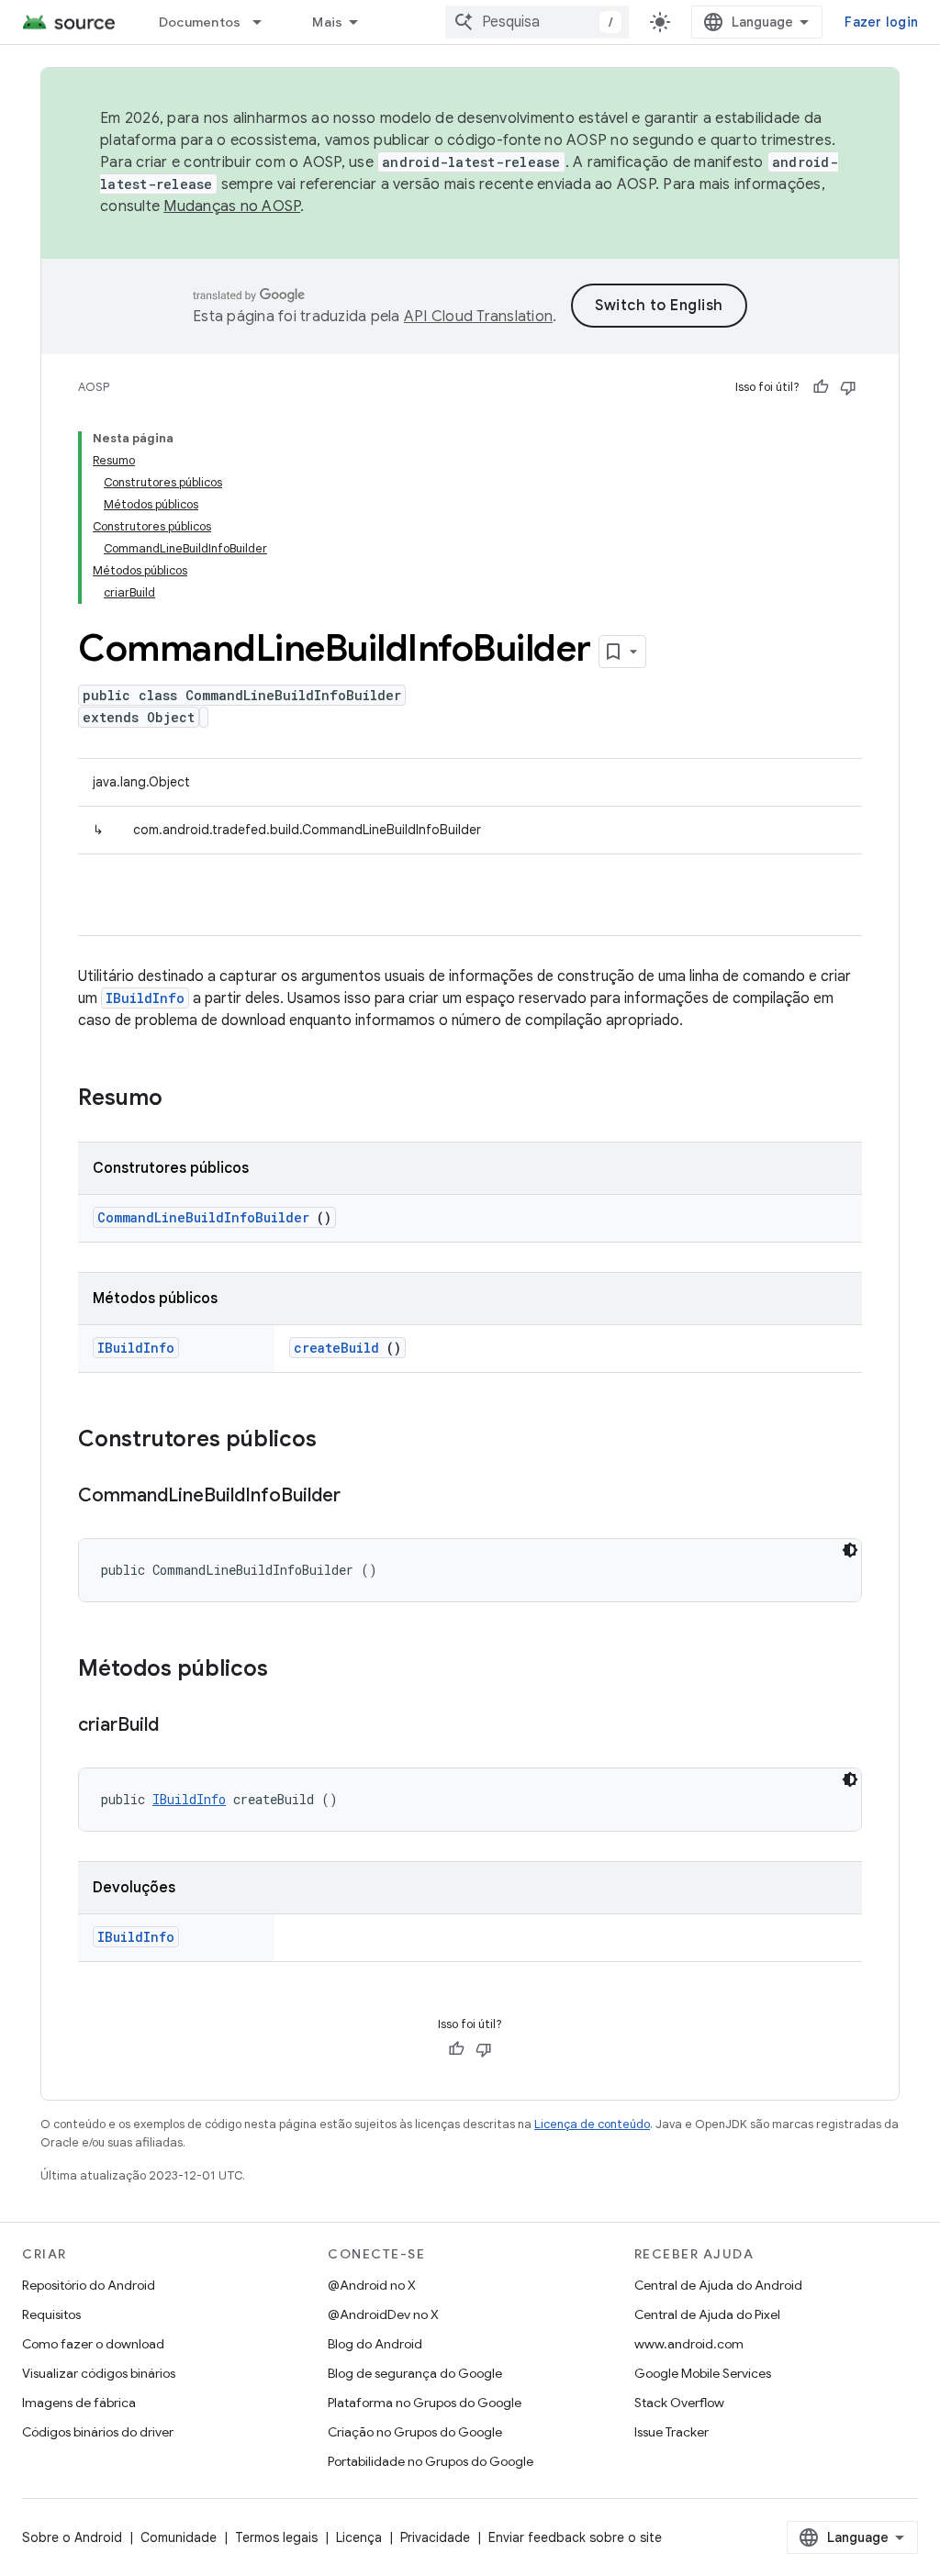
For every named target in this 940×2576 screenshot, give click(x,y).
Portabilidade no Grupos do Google (431, 2461)
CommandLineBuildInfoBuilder (203, 1217)
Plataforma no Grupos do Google (425, 2403)
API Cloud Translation (478, 317)
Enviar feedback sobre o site (575, 2537)
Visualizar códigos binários (99, 2373)
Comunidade (179, 2537)
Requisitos (51, 2314)
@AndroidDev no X (383, 2314)
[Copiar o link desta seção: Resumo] (186, 1099)
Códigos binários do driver (98, 2432)
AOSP (94, 387)
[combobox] (537, 22)
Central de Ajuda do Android (718, 2285)
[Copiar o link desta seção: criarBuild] (177, 1726)
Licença (359, 2537)
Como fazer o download (93, 2344)
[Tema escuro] (850, 1550)
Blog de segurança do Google (415, 2373)
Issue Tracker (671, 2432)
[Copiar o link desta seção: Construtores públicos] (341, 1441)
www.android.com (689, 2344)
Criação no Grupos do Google (415, 2432)
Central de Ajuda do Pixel (707, 2314)
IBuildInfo (145, 998)
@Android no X (372, 2285)
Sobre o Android (72, 2537)
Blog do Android (375, 2344)
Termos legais (276, 2537)
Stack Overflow (679, 2403)
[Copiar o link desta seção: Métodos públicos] (286, 1670)
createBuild (336, 1348)
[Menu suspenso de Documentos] (265, 22)
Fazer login (881, 22)
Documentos (200, 22)
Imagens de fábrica (79, 2403)
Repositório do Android (89, 2285)
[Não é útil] (848, 387)
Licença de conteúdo (592, 2124)
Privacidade (435, 2537)
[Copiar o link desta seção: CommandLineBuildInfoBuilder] (359, 1497)
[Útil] (821, 387)
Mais (327, 22)
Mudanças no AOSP (232, 206)
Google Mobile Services (703, 2373)
